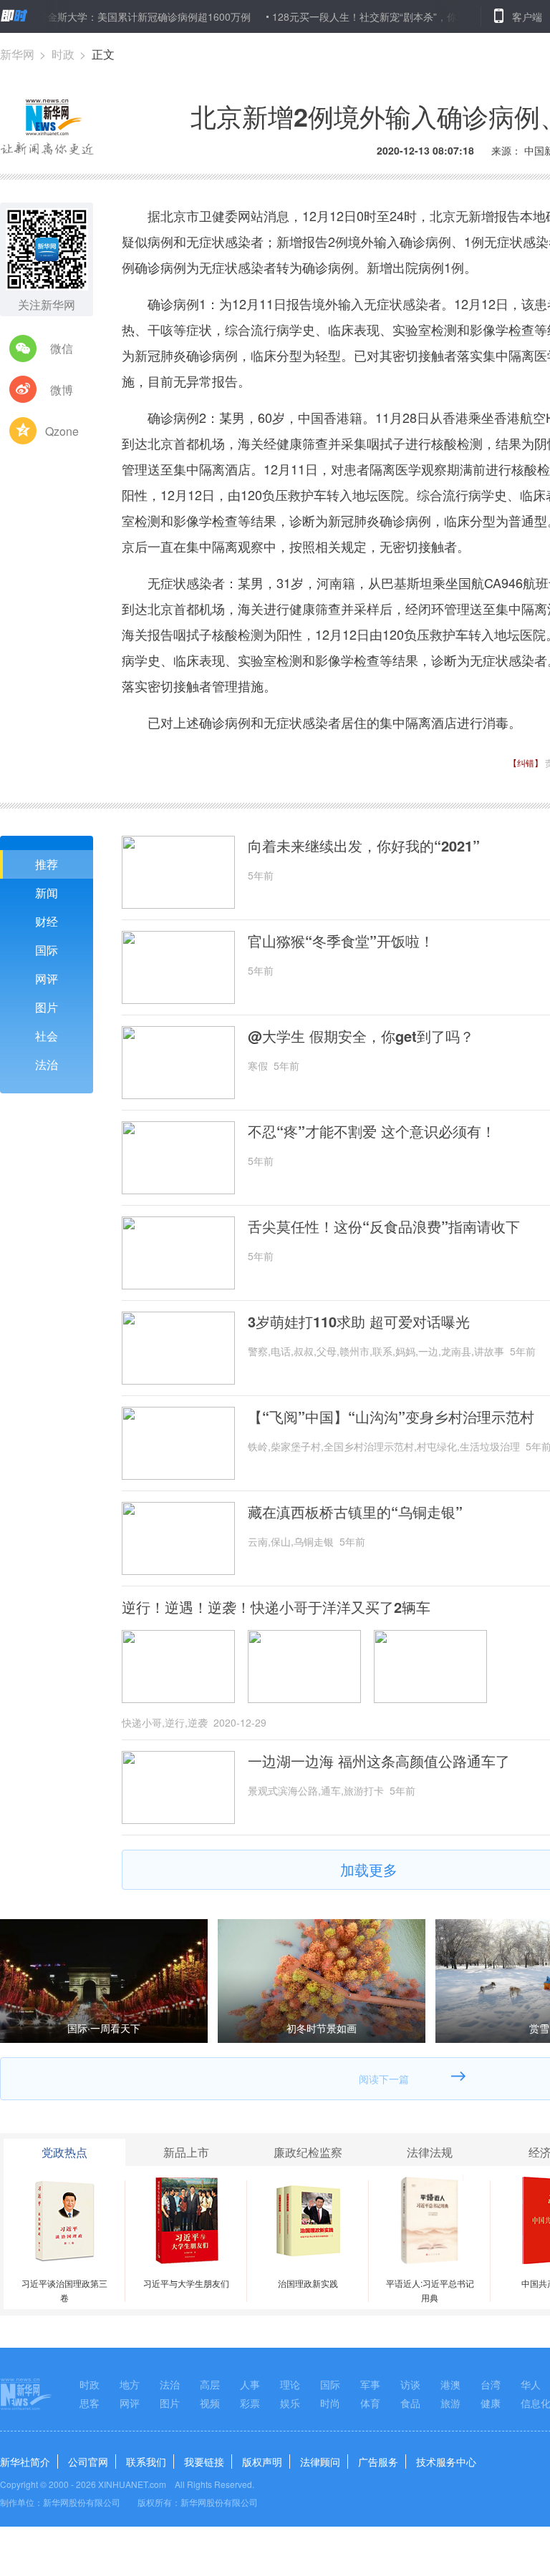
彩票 (250, 2403)
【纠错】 (526, 762)
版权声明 (262, 2462)
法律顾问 (320, 2462)
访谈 (410, 2384)
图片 (47, 1007)
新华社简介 (25, 2462)
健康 (491, 2403)
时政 (63, 54)
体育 (370, 2403)
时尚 (330, 2403)
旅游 (450, 2403)
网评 (47, 979)
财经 (47, 921)
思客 (90, 2403)
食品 (410, 2403)
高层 (210, 2384)
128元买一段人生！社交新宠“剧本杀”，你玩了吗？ (347, 16)
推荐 (47, 864)
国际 (47, 950)
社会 (47, 1036)
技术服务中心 (446, 2462)
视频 (210, 2403)
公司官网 (88, 2462)
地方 (130, 2384)
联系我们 (146, 2462)
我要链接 (204, 2462)
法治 (47, 1064)
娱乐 (290, 2403)
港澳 (450, 2384)
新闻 (47, 893)
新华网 (17, 54)
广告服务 (378, 2462)
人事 (250, 2384)
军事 (370, 2384)
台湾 (491, 2384)
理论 (290, 2384)
